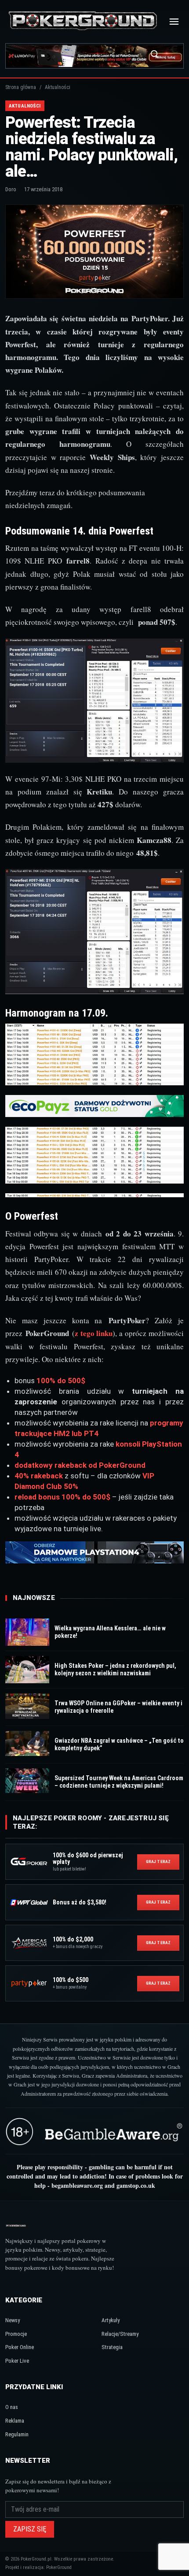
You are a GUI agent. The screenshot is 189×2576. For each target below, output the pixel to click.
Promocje (16, 2334)
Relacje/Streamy (120, 2334)
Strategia (112, 2347)
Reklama (15, 2421)
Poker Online (20, 2347)
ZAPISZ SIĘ (30, 2529)
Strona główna (21, 87)
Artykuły (111, 2320)
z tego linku (94, 1333)
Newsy (13, 2320)
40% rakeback (39, 1476)
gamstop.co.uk (136, 2185)
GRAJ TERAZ (158, 1861)
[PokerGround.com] (83, 21)
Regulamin (17, 2434)
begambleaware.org (77, 2185)
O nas (12, 2407)
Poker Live (17, 2361)
